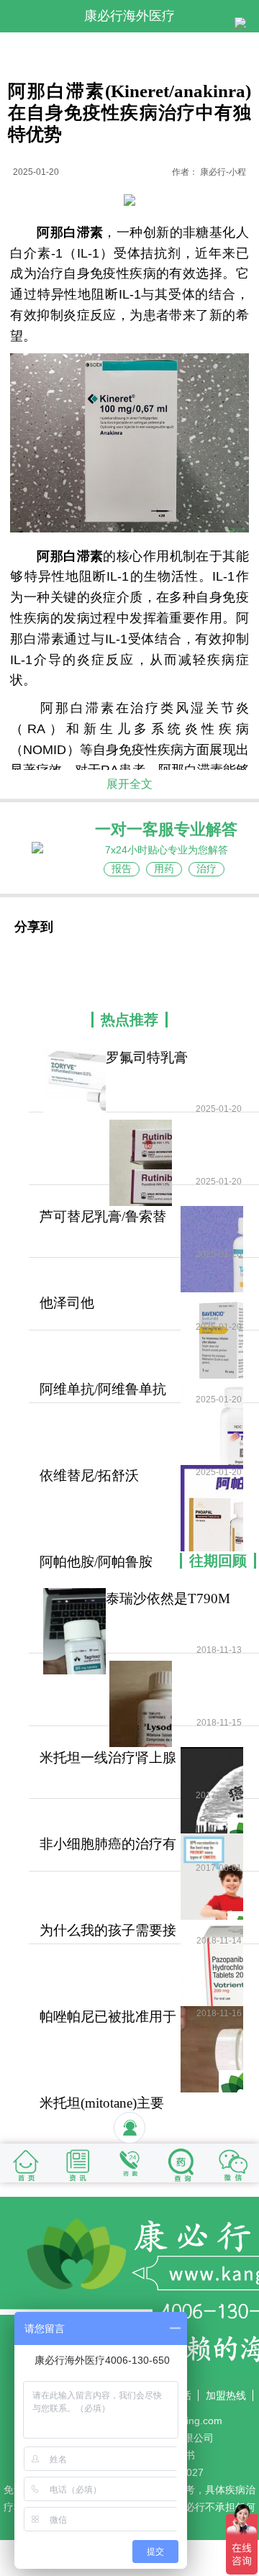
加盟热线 (226, 2395)
